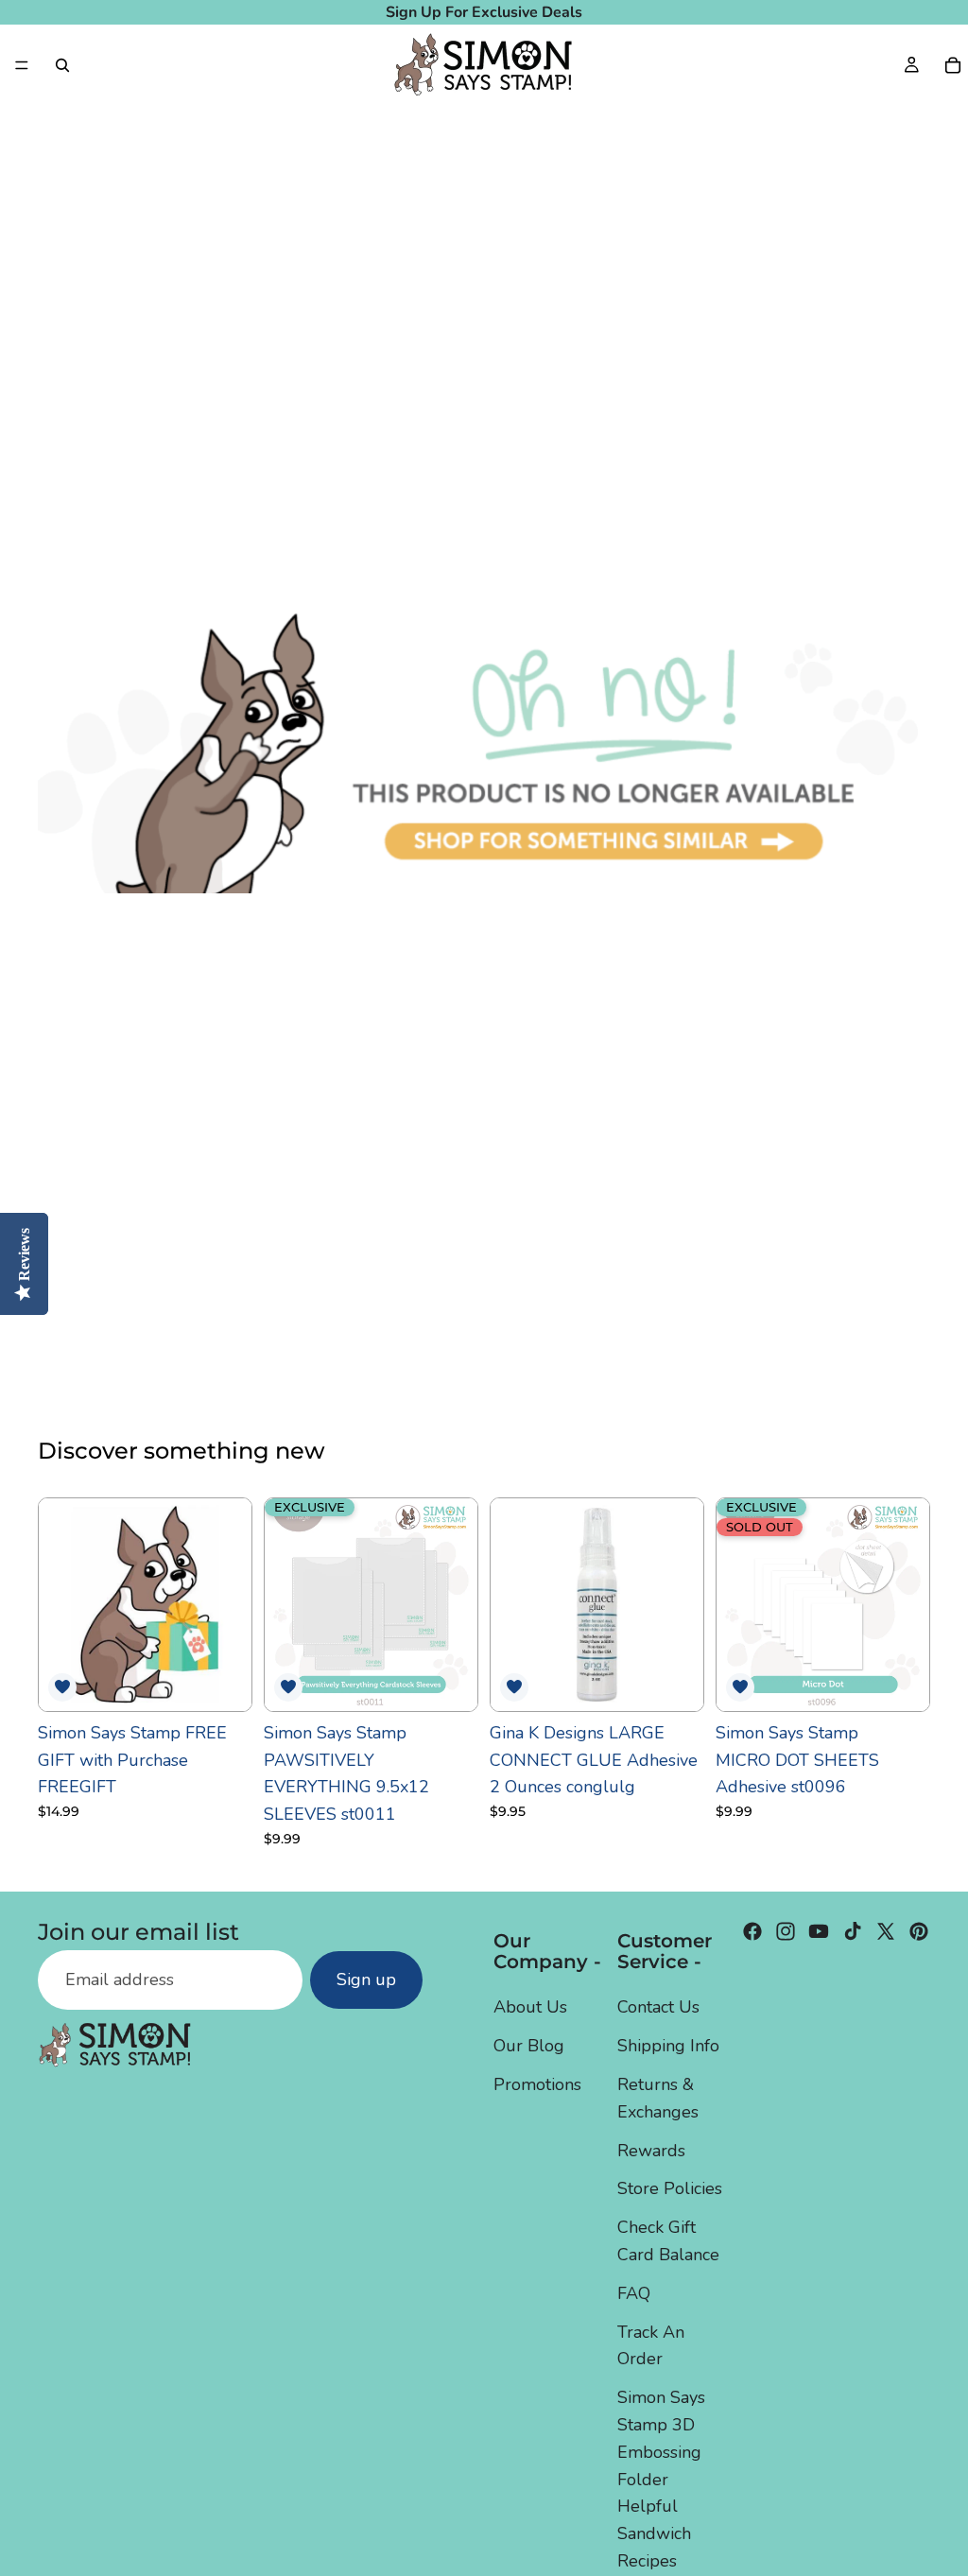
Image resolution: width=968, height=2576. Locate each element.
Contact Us (658, 2008)
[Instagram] (786, 1931)
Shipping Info (668, 2047)
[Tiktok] (853, 1931)
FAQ (634, 2293)
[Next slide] (457, 1604)
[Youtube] (819, 1931)
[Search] (62, 65)
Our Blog (529, 2047)
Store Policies (670, 2189)
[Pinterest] (919, 1931)
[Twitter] (886, 1931)
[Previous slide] (285, 1604)
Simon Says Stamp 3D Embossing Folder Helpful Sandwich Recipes (661, 2480)
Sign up (366, 1980)
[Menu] (22, 65)
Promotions (537, 2084)
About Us (530, 2008)
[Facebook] (752, 1931)
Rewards (651, 2151)
